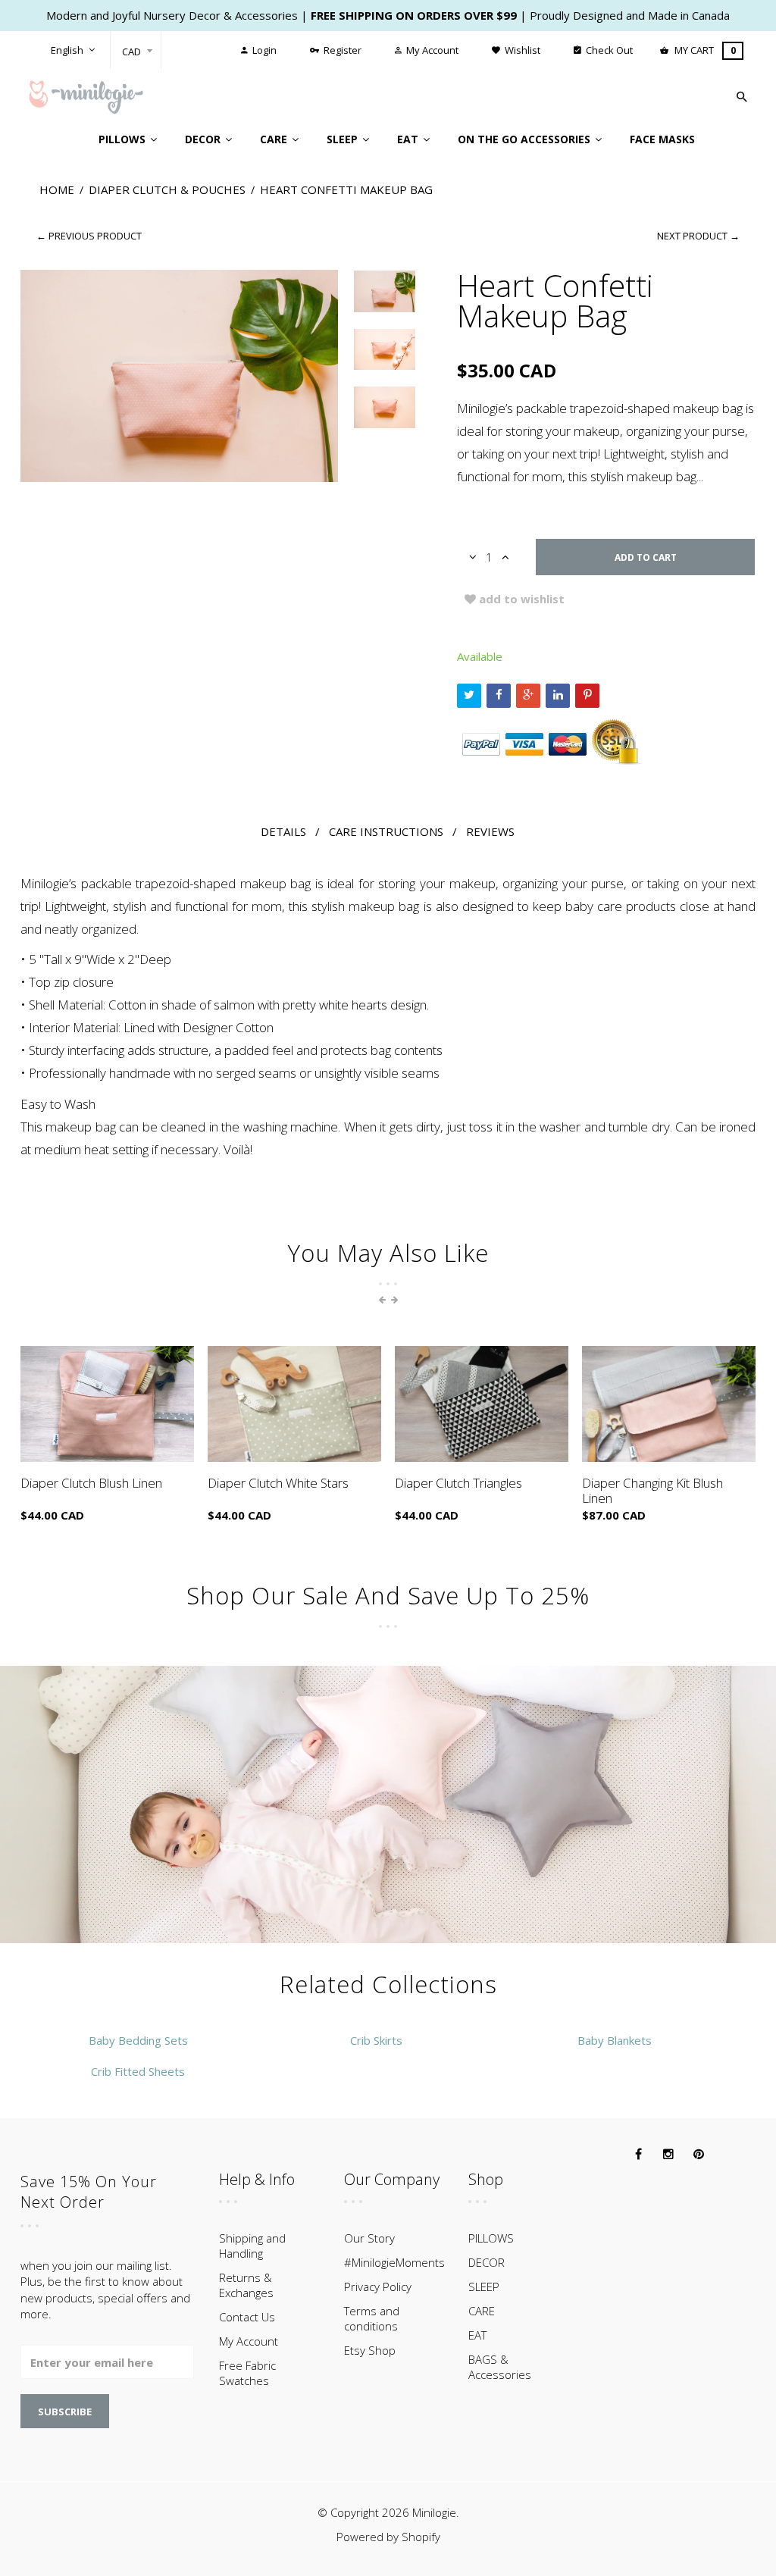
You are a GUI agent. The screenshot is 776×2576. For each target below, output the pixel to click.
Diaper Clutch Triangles (458, 1483)
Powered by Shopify (388, 2537)
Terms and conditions (372, 2318)
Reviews (490, 831)
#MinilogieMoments (394, 2262)
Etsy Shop (370, 2350)
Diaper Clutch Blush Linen (91, 1483)
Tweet (469, 696)
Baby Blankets (615, 2040)
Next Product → (698, 236)
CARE (482, 2311)
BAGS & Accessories (500, 2367)
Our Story (369, 2238)
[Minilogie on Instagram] (668, 2155)
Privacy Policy (378, 2286)
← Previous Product (89, 236)
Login (263, 50)
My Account (431, 50)
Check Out (608, 50)
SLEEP (484, 2286)
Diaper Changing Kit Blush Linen (652, 1490)
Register (341, 50)
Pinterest (587, 696)
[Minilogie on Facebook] (638, 2155)
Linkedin (558, 696)
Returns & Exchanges (246, 2285)
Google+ (528, 696)
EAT (477, 2335)
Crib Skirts (376, 2040)
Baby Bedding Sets (138, 2040)
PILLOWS (491, 2238)
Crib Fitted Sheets (138, 2071)
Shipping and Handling (252, 2246)
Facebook (499, 696)
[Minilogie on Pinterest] (699, 2155)
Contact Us (247, 2317)
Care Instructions (386, 831)
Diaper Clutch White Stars (278, 1483)
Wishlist (521, 50)
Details (283, 831)
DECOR (487, 2262)
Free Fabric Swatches (247, 2373)
